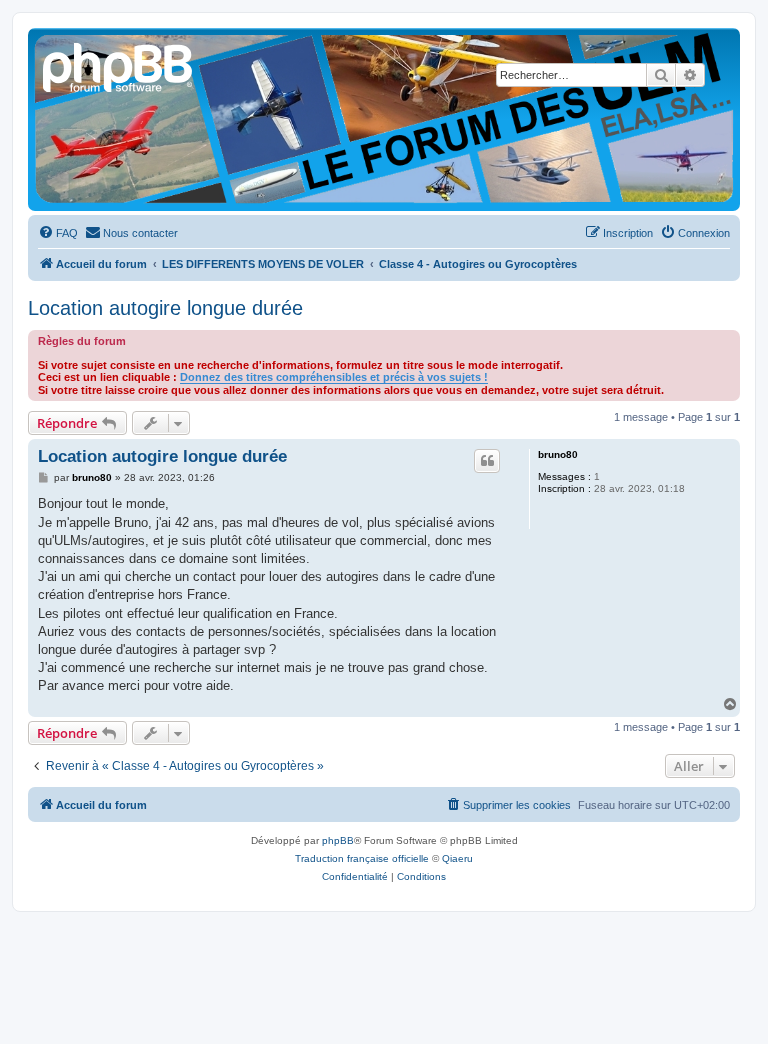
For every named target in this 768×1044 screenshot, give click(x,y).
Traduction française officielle (362, 858)
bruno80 (558, 454)
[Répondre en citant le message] (487, 461)
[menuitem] (58, 233)
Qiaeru (457, 858)
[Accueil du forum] (119, 65)
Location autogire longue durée (165, 308)
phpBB (338, 840)
